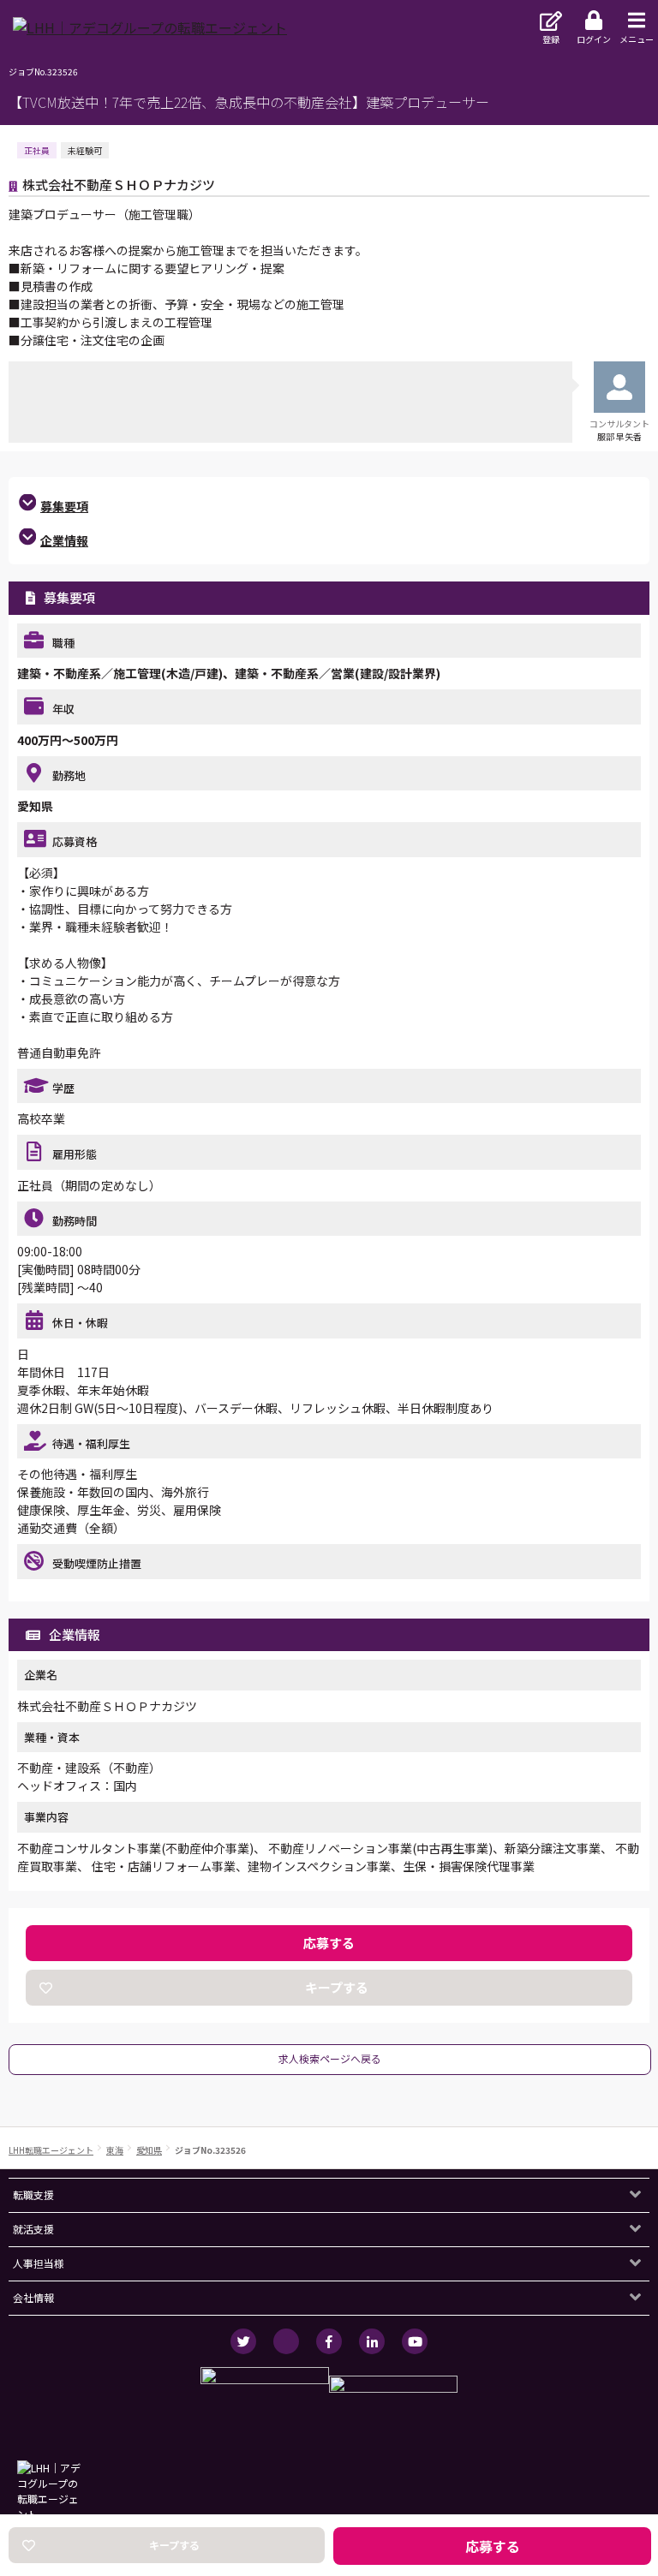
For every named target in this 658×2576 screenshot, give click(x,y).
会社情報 (33, 2297)
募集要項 (64, 506)
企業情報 (64, 540)
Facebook (329, 2341)
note (286, 2341)
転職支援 (33, 2194)
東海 (115, 2150)
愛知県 (149, 2150)
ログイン (594, 39)
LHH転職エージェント (51, 2150)
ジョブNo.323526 (210, 2150)
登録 (551, 39)
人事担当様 (39, 2263)
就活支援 (33, 2229)
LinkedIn (372, 2341)
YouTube (415, 2341)
